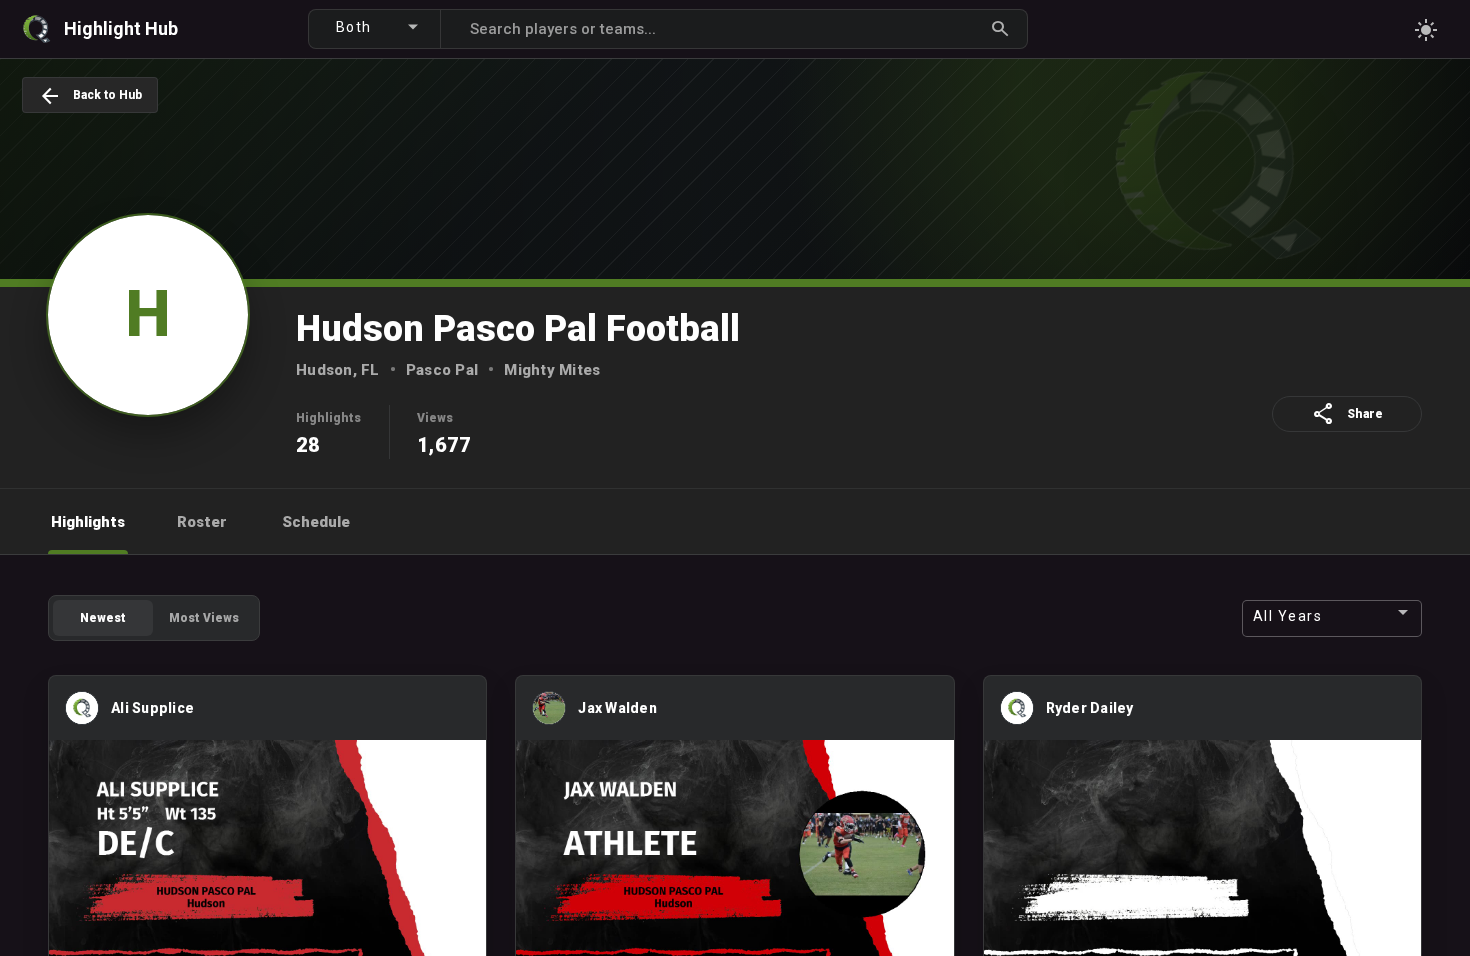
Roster (202, 522)
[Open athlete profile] (82, 720)
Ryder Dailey (1090, 708)
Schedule (316, 522)
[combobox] (383, 26)
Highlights (88, 522)
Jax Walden (617, 708)
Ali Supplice (152, 708)
